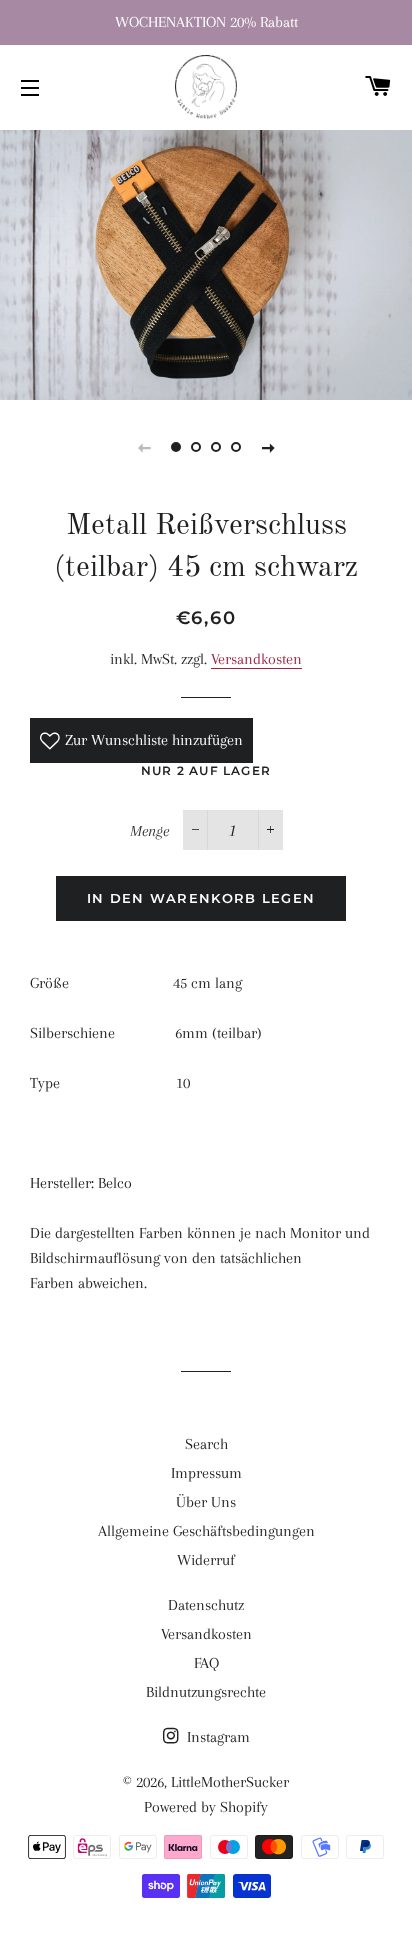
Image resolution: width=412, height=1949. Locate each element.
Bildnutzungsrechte (206, 1692)
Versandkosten (256, 659)
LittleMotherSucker (230, 1782)
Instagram (216, 1737)
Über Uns (206, 1502)
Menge (149, 831)
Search (206, 1444)
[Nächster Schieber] (268, 447)
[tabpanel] (206, 262)
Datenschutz (206, 1605)
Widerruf (206, 1560)
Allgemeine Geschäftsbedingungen (206, 1531)
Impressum (206, 1473)
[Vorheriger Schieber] (144, 447)
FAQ (206, 1663)
